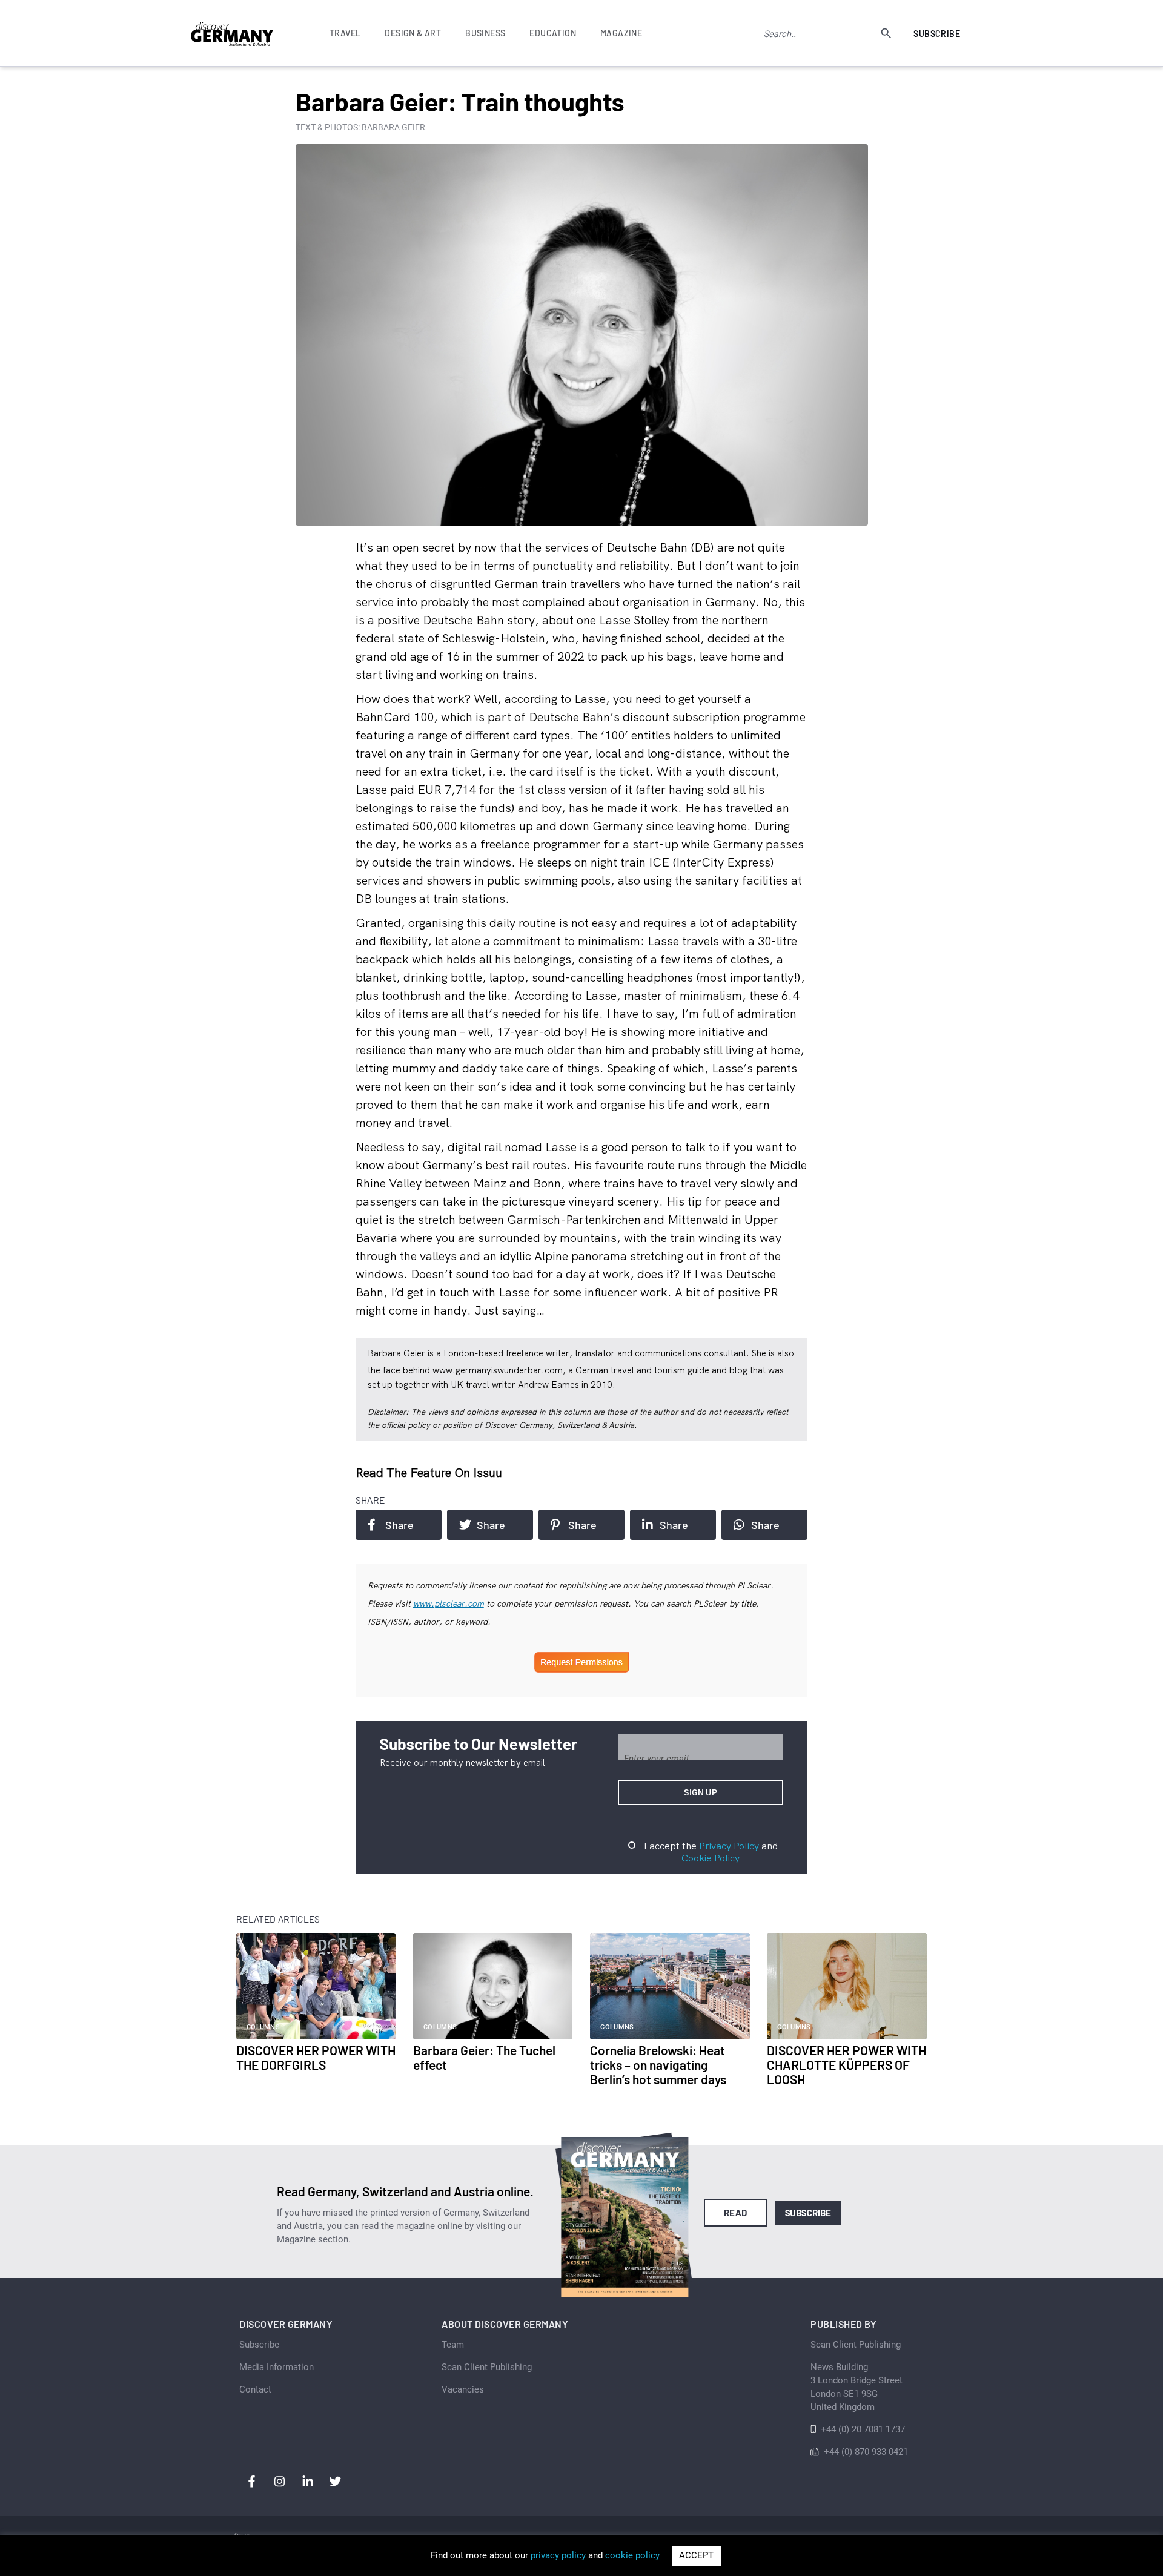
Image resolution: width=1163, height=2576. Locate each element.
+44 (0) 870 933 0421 (866, 2452)
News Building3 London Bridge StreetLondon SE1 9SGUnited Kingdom (857, 2387)
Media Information (277, 2367)
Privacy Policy (729, 1846)
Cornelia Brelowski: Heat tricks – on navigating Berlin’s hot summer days (658, 2065)
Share (399, 1525)
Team (453, 2345)
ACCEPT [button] (696, 2555)
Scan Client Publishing (487, 2367)
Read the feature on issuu (429, 1472)
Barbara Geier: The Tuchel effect (484, 2057)
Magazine (621, 33)
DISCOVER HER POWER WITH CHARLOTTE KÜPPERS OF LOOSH (847, 2065)
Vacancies (463, 2389)
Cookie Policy (711, 1858)
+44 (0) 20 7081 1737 (863, 2429)
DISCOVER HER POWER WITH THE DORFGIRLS (316, 2057)
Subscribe (937, 34)
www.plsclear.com (449, 1603)
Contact (255, 2389)
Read (736, 2213)
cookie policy (632, 2555)
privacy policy (558, 2555)
